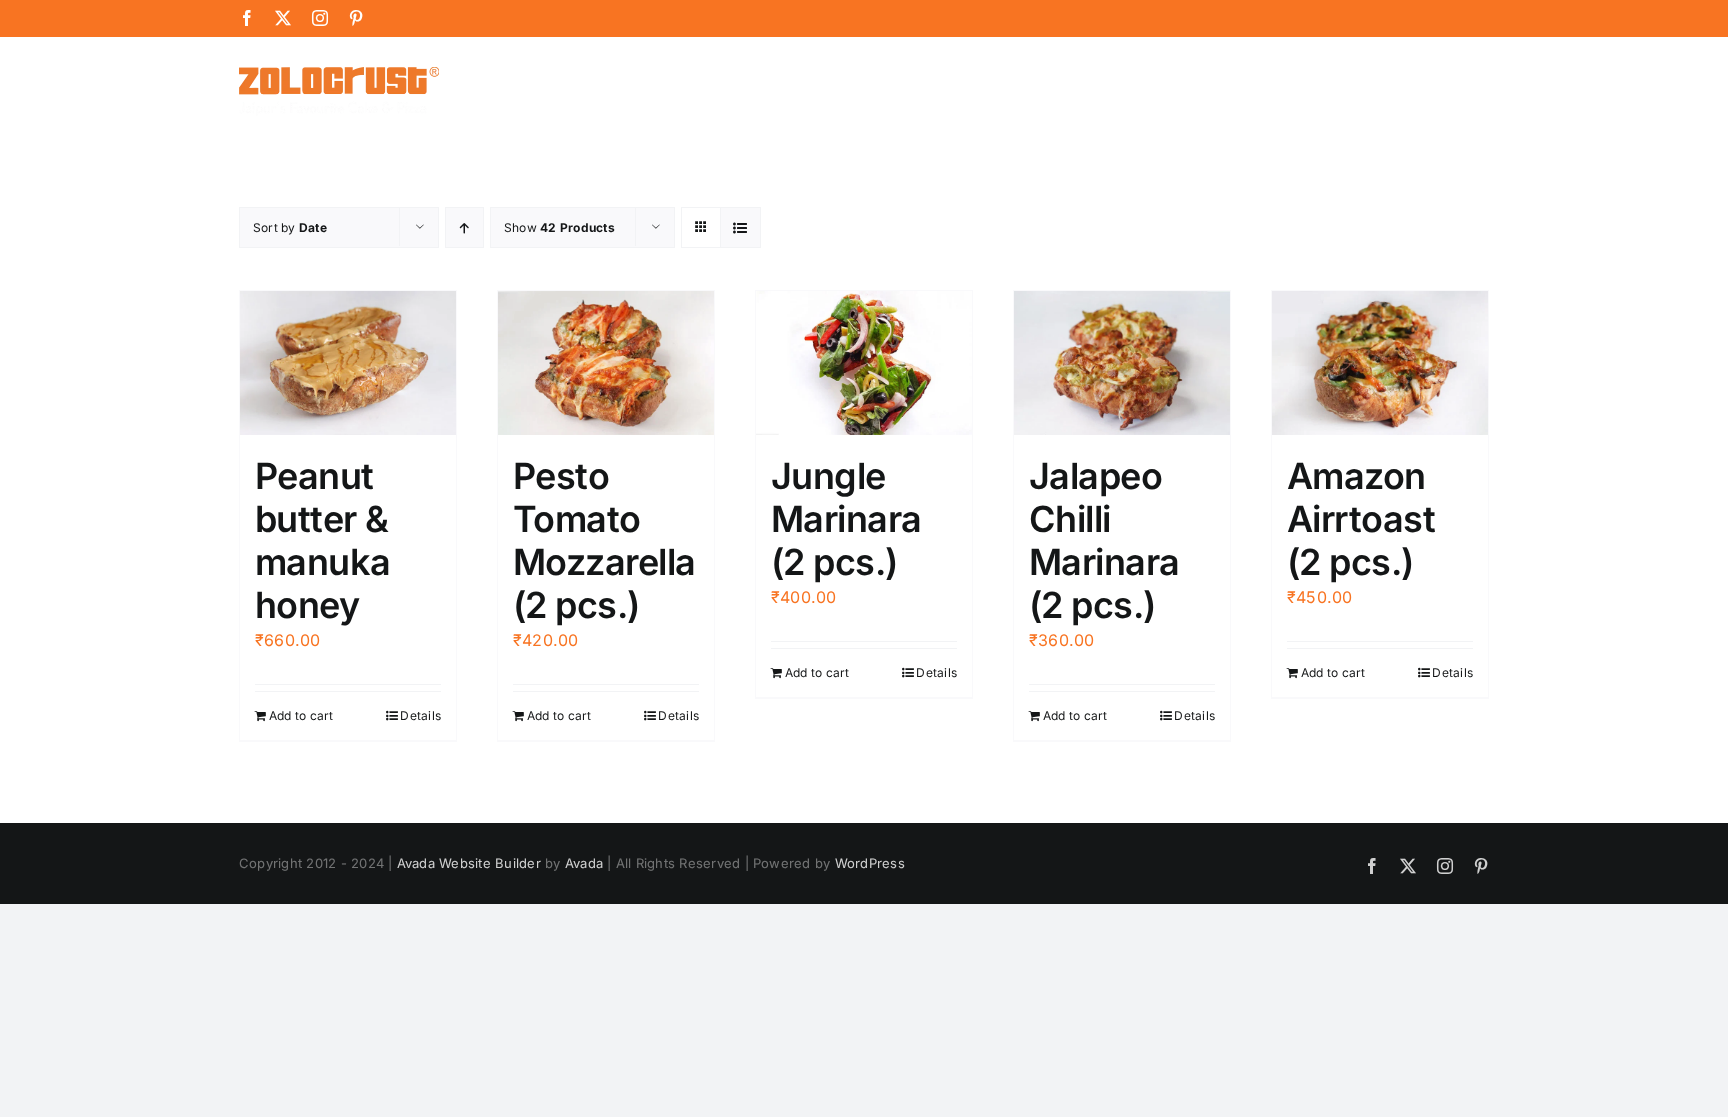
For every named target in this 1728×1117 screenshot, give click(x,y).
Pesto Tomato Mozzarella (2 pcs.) (604, 541)
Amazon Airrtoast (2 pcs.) (1361, 519)
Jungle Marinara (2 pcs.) (846, 519)
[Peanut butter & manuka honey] (348, 363)
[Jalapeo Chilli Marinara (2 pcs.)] (1122, 363)
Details (420, 715)
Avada (584, 863)
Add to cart (301, 715)
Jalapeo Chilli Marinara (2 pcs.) (1104, 541)
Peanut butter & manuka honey (323, 541)
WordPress (870, 863)
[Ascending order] (464, 227)
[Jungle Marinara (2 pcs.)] (864, 363)
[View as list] (740, 227)
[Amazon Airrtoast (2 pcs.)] (1380, 363)
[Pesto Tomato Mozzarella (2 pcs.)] (606, 363)
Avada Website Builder (469, 863)
